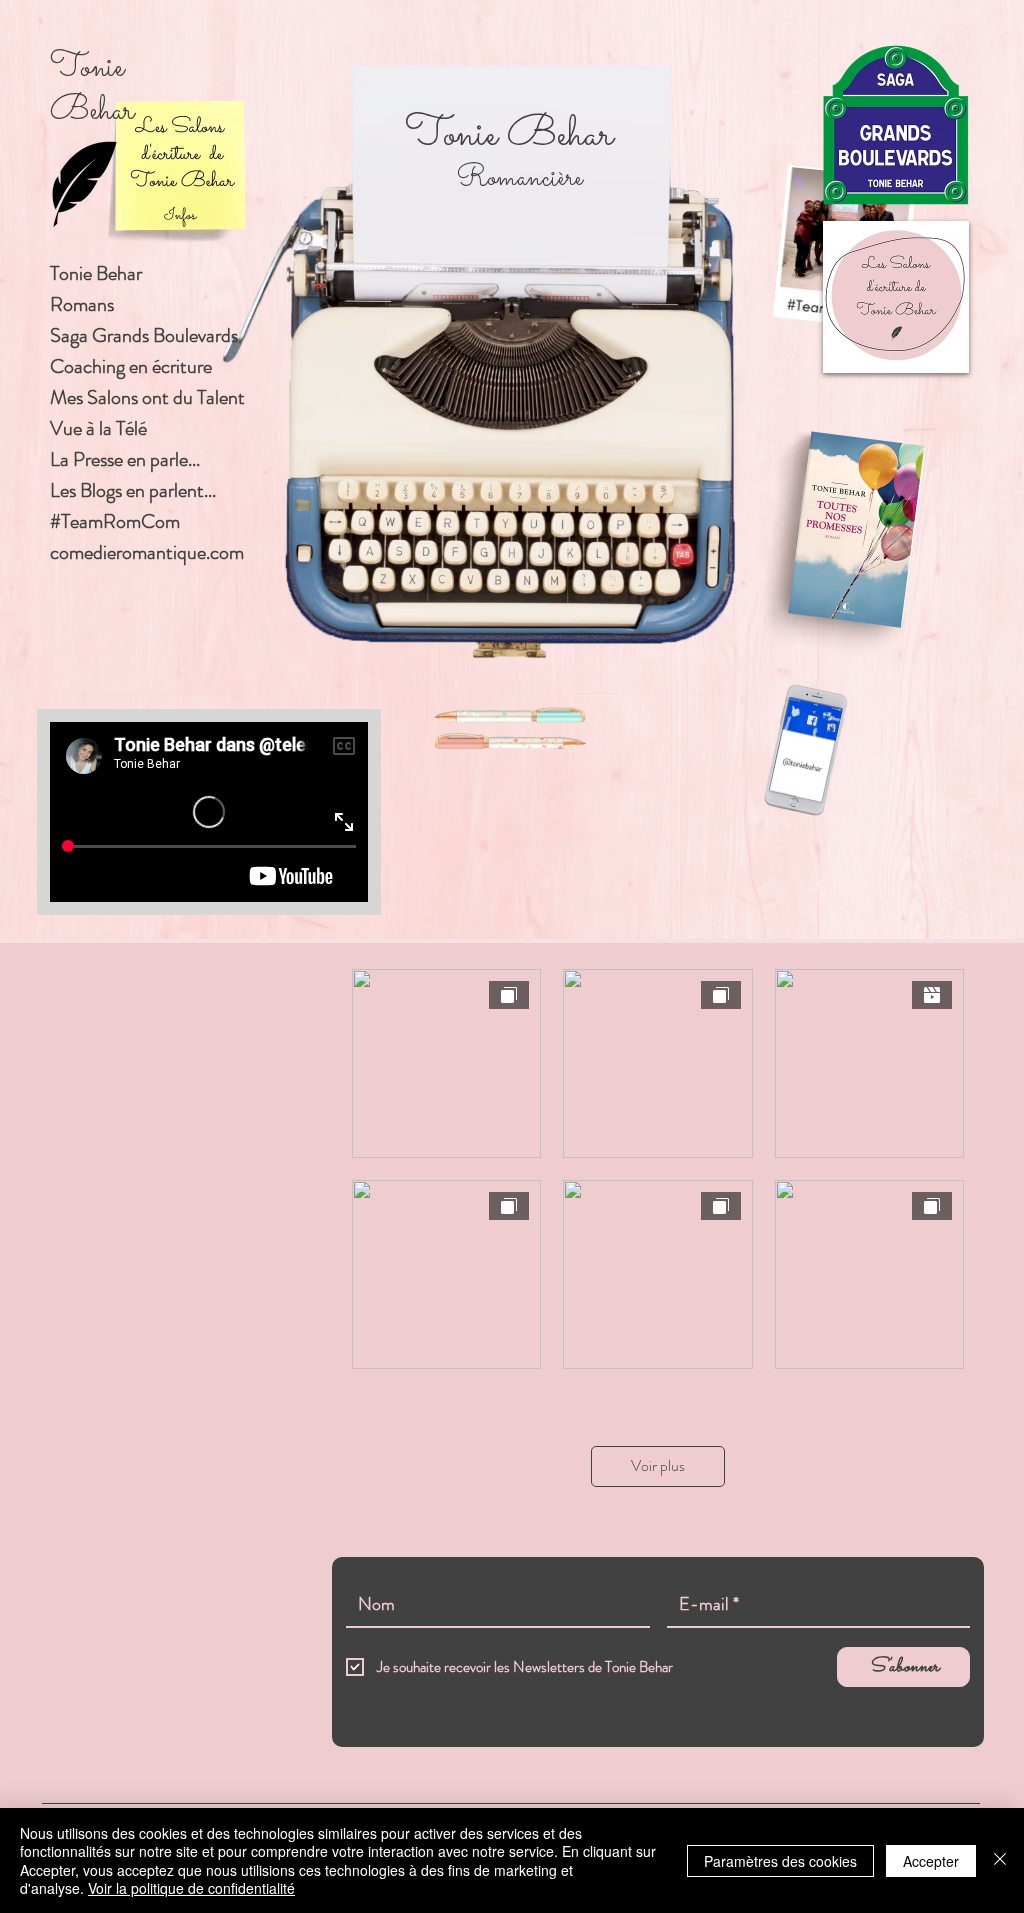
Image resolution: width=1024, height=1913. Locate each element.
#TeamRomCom (115, 521)
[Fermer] (1000, 1860)
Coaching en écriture (131, 366)
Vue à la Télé (98, 428)
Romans (82, 304)
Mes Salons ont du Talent (147, 397)
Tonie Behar (96, 273)
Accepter (931, 1861)
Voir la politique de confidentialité (191, 1888)
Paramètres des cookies (780, 1861)
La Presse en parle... (125, 459)
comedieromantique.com (147, 552)
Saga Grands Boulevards (144, 335)
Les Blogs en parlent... (133, 490)
